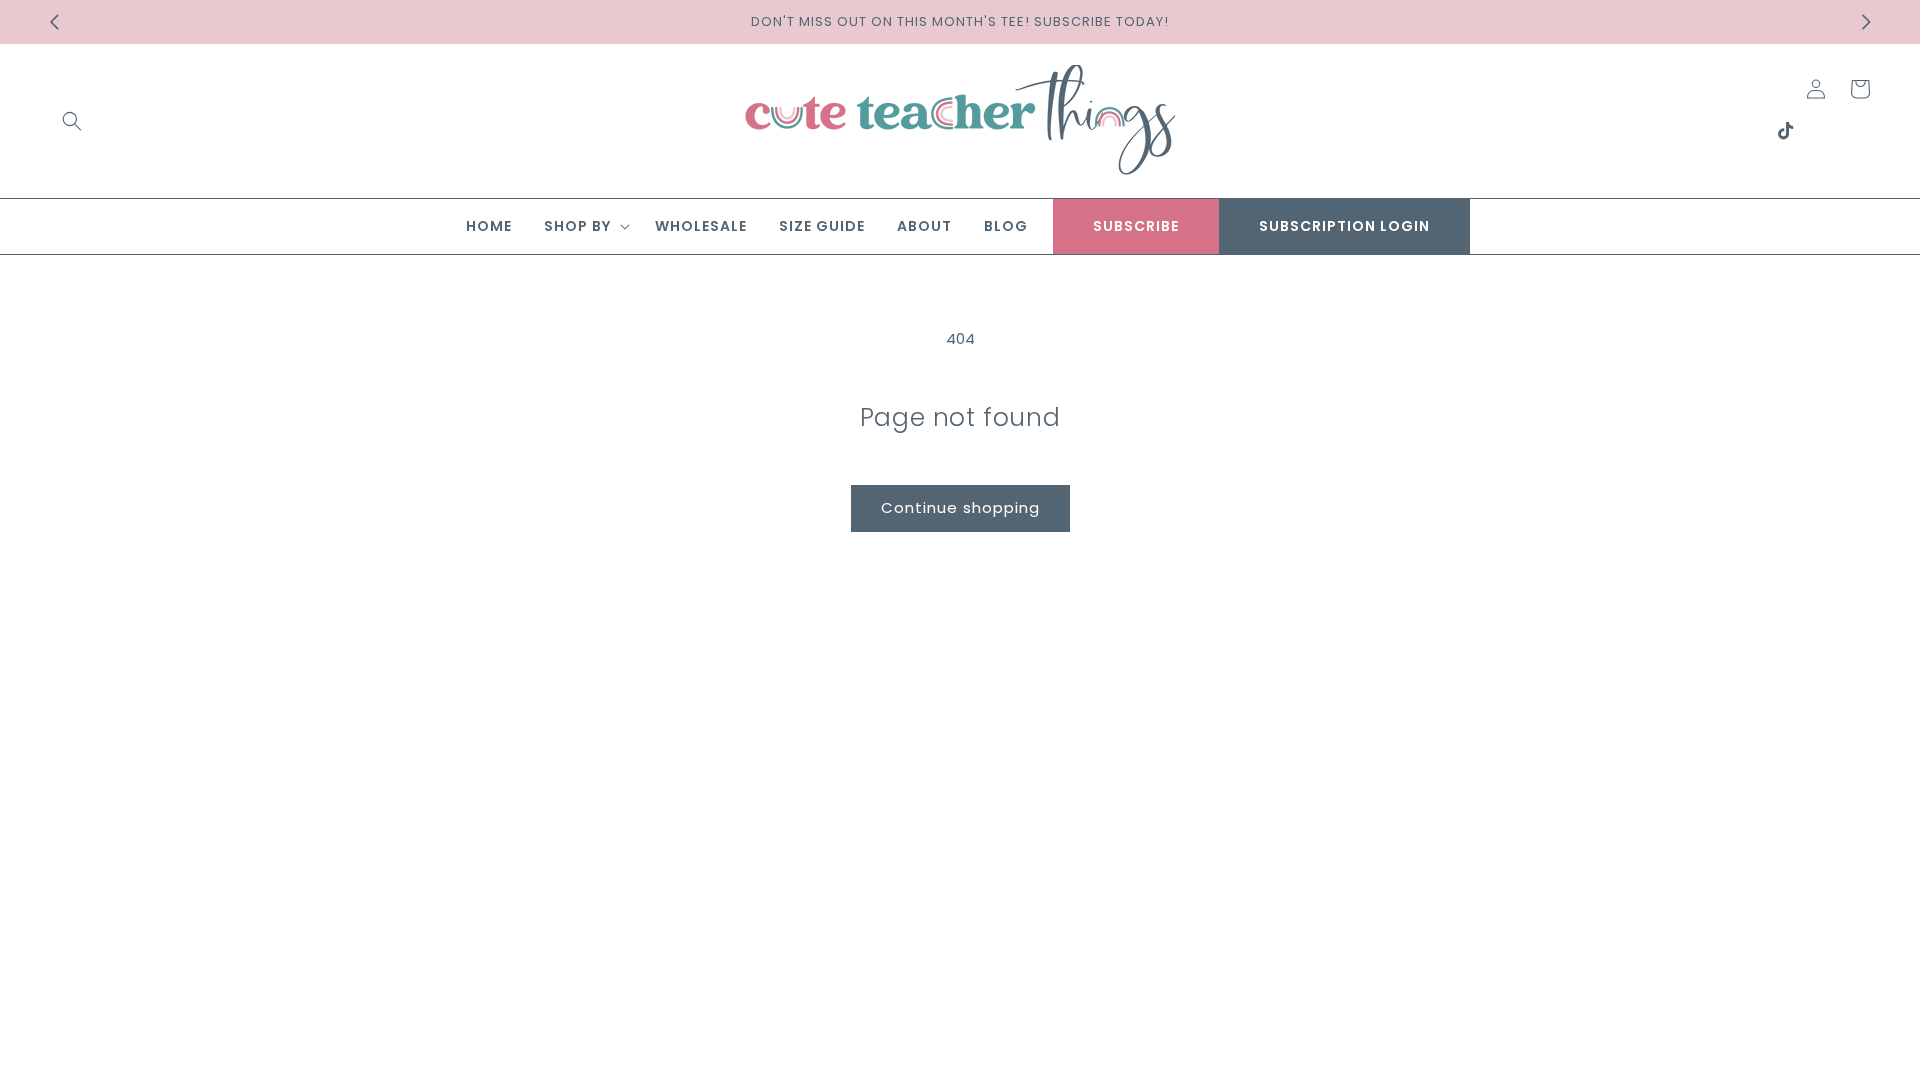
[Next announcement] (1866, 22)
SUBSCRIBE (1136, 226)
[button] (72, 121)
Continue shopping (960, 507)
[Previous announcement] (54, 22)
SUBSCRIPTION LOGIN (1344, 226)
